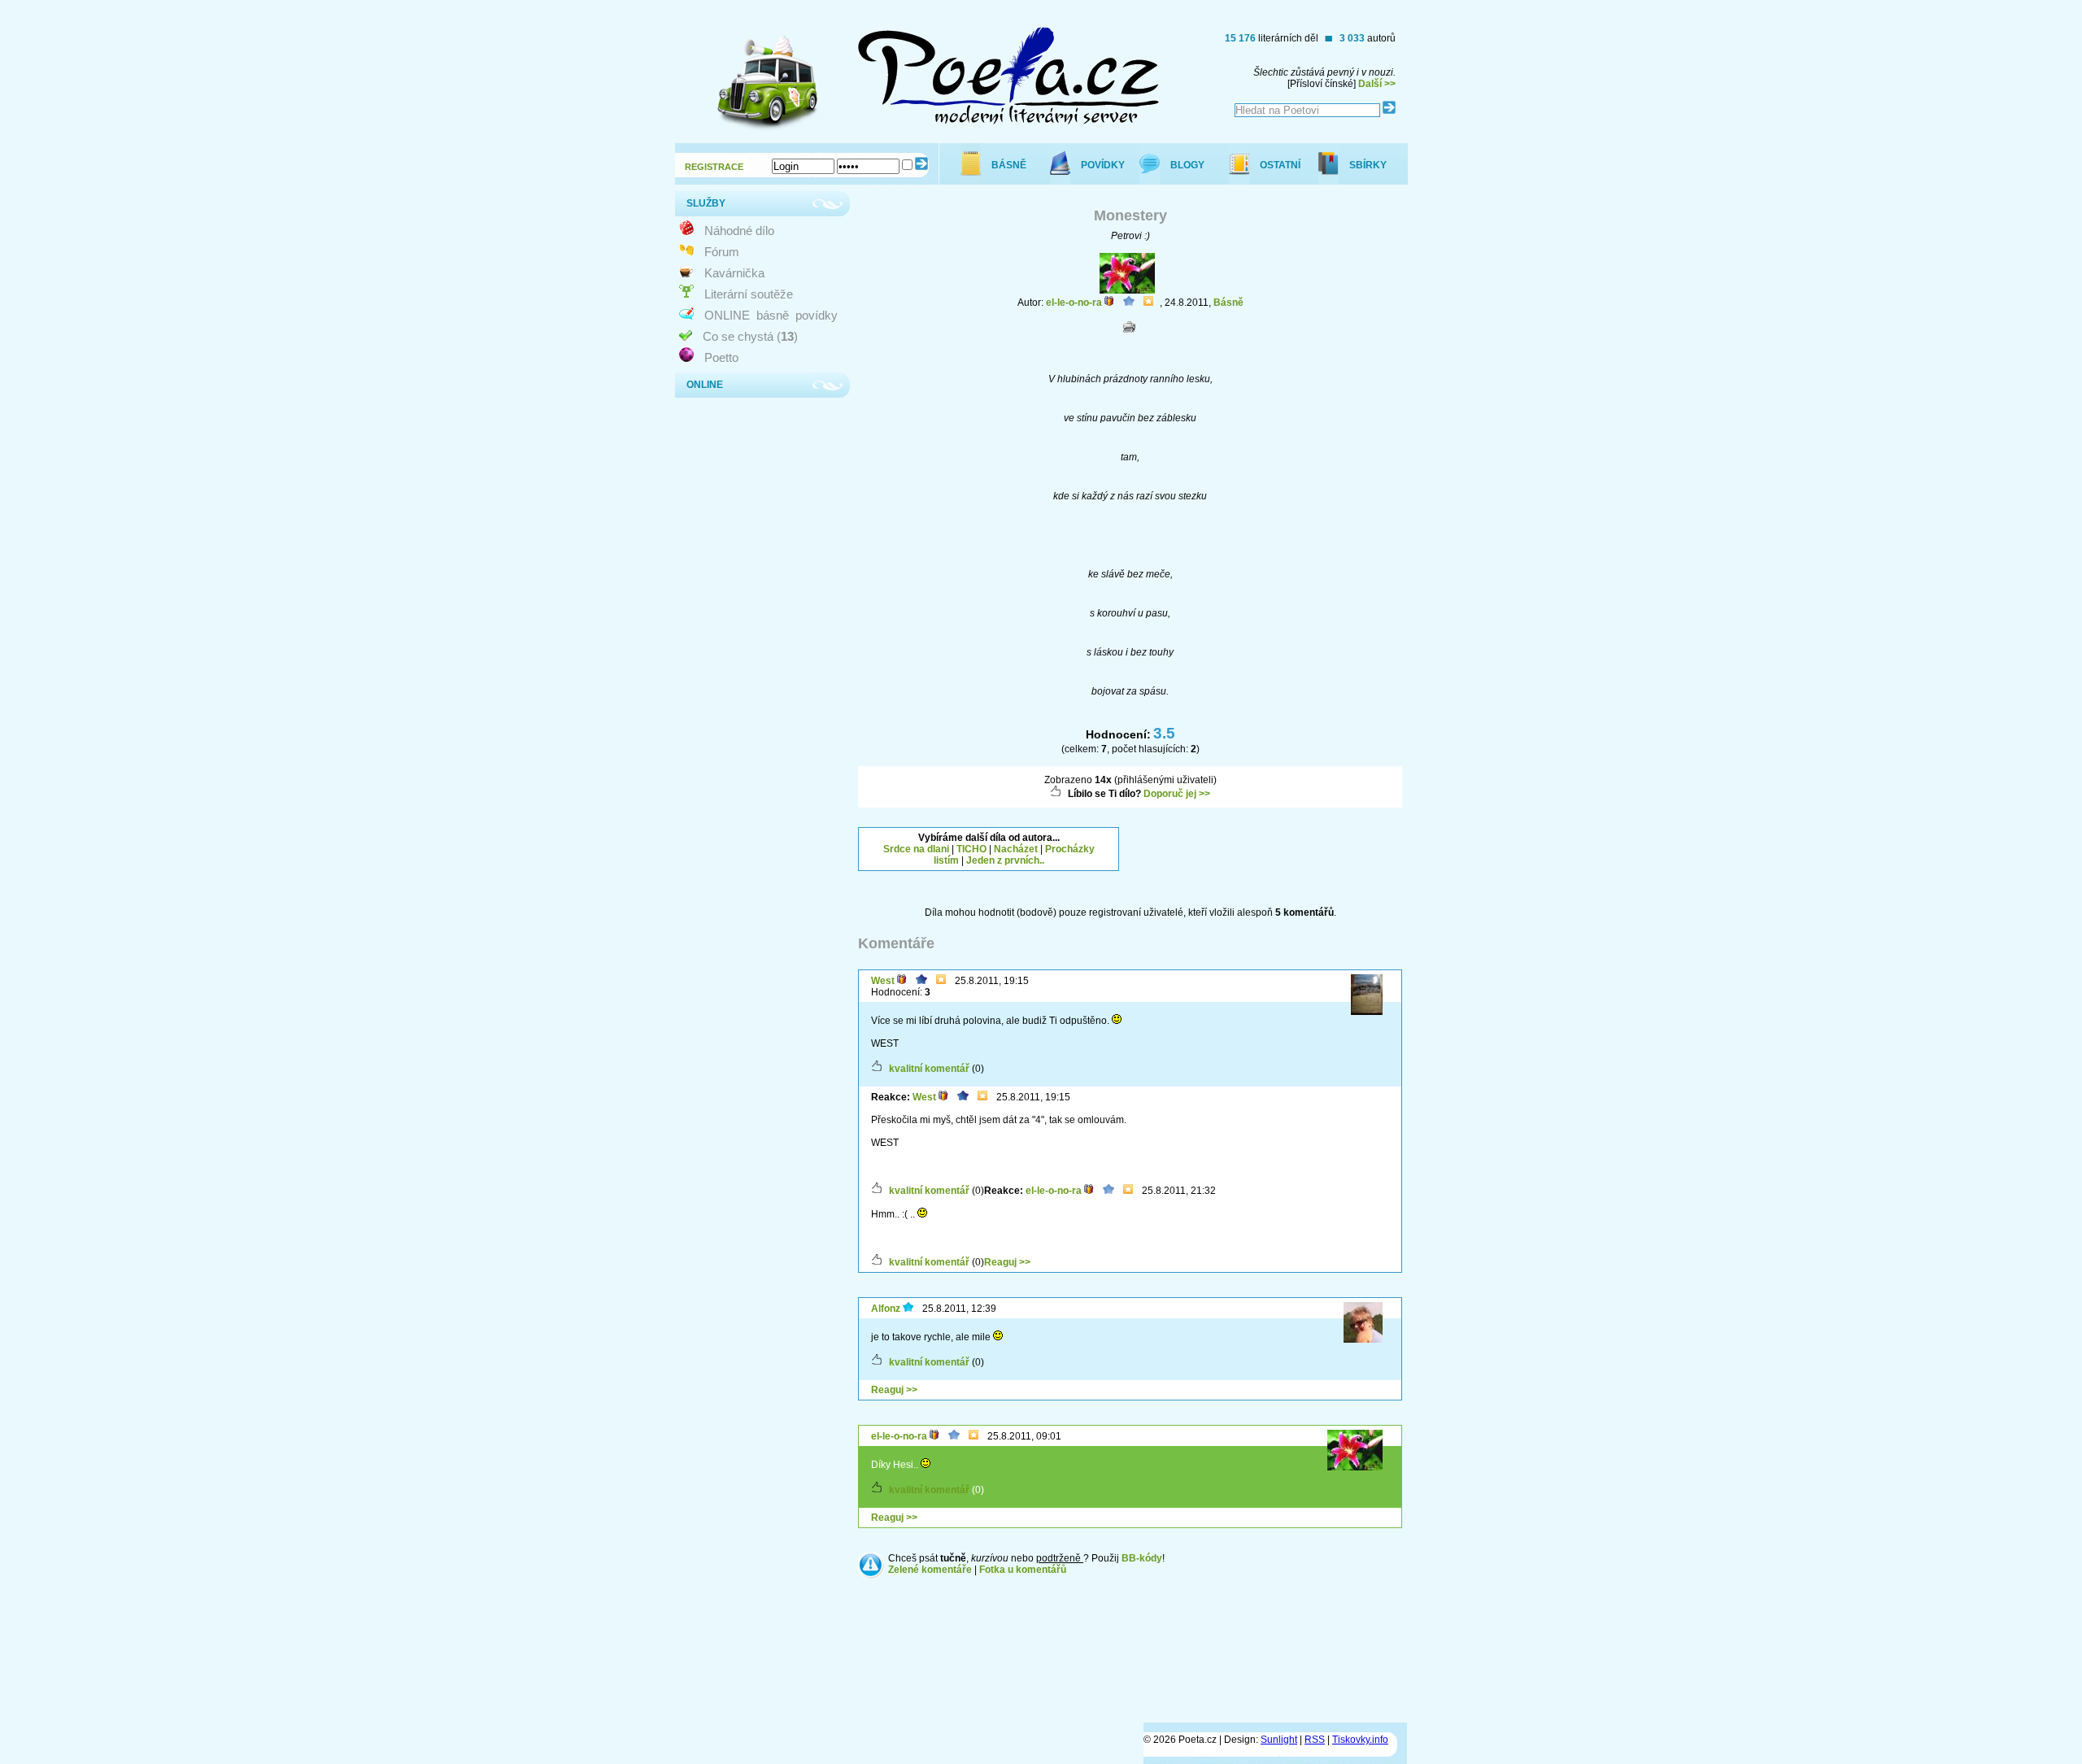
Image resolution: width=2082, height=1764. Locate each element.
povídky (817, 315)
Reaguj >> (1007, 1262)
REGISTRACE (714, 167)
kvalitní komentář (929, 1069)
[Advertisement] (1271, 847)
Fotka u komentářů (1023, 1570)
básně (773, 315)
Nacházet (1016, 849)
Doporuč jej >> (1177, 794)
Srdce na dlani (916, 849)
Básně (1228, 303)
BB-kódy (1142, 1558)
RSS (1315, 1740)
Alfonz (886, 1309)
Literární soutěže (749, 294)
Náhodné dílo (739, 231)
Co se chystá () (750, 336)
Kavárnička (734, 273)
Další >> (1377, 84)
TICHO (971, 849)
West (883, 981)
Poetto (721, 357)
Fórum (722, 252)
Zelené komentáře (930, 1570)
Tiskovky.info (1360, 1740)
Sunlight (1279, 1740)
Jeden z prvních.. (1005, 860)
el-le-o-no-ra (1074, 303)
